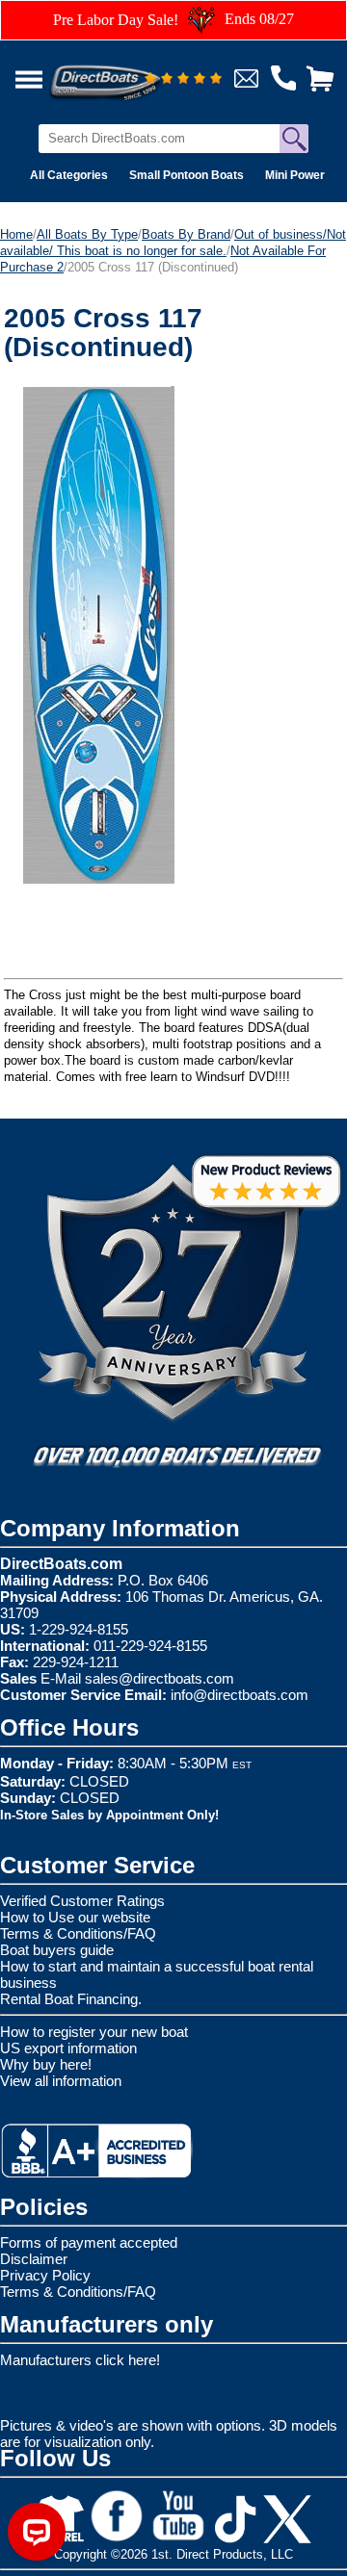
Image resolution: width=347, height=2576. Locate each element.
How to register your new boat (94, 2032)
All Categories (69, 175)
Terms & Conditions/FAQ (78, 1933)
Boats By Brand (186, 234)
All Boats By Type (87, 234)
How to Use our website (75, 1917)
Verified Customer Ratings (82, 1901)
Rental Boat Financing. (71, 1999)
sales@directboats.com (160, 1678)
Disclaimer (34, 2259)
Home (16, 234)
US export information (68, 2048)
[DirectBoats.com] (130, 72)
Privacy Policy (45, 2275)
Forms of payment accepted (89, 2242)
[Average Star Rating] (183, 79)
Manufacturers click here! (80, 2360)
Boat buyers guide (57, 1950)
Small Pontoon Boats (187, 175)
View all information (61, 2081)
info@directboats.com (240, 1695)
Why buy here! (46, 2064)
